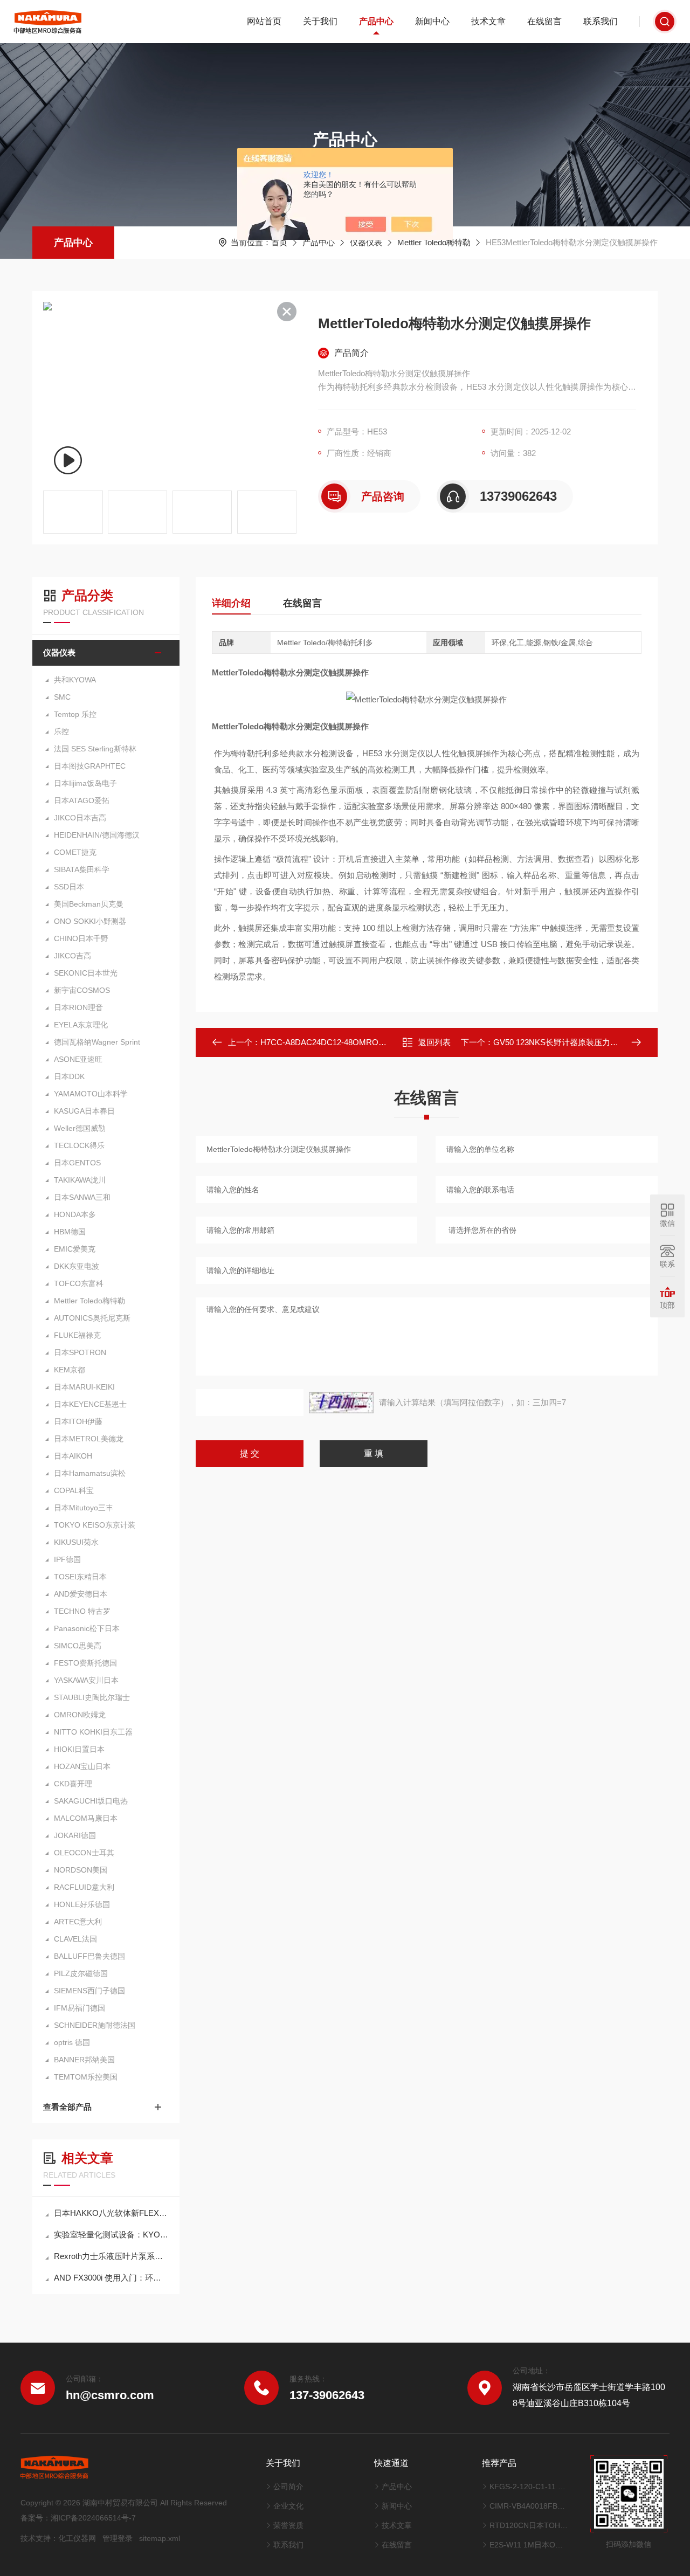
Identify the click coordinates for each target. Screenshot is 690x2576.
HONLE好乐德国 (82, 1904)
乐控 (61, 731)
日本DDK (69, 1076)
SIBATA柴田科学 (82, 869)
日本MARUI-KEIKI (84, 1387)
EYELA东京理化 (81, 1025)
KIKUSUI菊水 (76, 1542)
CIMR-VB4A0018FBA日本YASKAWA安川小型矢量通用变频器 (529, 2506)
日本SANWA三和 (82, 1197)
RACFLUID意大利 (84, 1887)
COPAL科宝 (74, 1490)
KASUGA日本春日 (84, 1111)
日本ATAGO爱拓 (82, 800)
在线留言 (544, 21)
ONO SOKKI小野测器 (90, 921)
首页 (279, 242)
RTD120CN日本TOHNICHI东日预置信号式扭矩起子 (529, 2525)
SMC (62, 697)
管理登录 (118, 2538)
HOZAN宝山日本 (82, 1766)
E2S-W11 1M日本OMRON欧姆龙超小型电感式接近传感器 (529, 2545)
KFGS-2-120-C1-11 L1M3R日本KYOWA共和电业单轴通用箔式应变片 (529, 2487)
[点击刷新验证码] (341, 1403)
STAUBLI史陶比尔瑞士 (92, 1697)
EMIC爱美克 (75, 1249)
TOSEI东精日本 (80, 1577)
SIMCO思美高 (78, 1646)
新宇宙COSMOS (82, 990)
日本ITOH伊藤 (78, 1421)
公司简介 (288, 2487)
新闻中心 (432, 21)
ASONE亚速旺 (78, 1059)
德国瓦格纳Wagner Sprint (97, 1042)
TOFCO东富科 (79, 1283)
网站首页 (264, 21)
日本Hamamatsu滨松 (90, 1473)
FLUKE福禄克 (77, 1335)
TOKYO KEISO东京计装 (95, 1525)
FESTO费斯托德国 (85, 1663)
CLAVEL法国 (75, 1939)
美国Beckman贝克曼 (89, 904)
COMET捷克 (75, 852)
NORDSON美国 (81, 1870)
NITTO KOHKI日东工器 (93, 1732)
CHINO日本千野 (81, 938)
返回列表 (434, 1042)
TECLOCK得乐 (79, 1145)
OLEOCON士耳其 (84, 1853)
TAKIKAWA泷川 (80, 1180)
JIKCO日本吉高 (80, 818)
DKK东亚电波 (77, 1266)
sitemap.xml (160, 2538)
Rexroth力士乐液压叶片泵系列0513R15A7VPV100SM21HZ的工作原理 (111, 2256)
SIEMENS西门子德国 (89, 1991)
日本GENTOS (77, 1163)
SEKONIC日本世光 (86, 973)
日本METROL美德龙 (89, 1439)
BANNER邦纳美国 (84, 2060)
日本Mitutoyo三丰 (84, 1508)
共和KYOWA (75, 680)
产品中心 (376, 21)
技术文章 (488, 21)
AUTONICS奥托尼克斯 (92, 1318)
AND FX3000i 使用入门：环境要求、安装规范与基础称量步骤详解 (111, 2278)
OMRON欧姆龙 (80, 1715)
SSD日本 (69, 887)
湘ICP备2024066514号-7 (93, 2518)
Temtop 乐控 (75, 714)
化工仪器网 (77, 2538)
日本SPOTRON (80, 1352)
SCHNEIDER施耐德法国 (95, 2025)
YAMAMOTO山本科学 (91, 1094)
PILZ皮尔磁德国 (81, 1973)
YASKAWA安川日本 (86, 1680)
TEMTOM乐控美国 (86, 2077)
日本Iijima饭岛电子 (85, 783)
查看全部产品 (67, 2107)
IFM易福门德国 (80, 2008)
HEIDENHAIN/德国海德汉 (97, 835)
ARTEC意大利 (78, 1922)
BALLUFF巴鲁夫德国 (89, 1956)
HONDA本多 (75, 1214)
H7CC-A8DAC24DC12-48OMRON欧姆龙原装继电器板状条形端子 (379, 1042)
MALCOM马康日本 (86, 1818)
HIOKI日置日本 (79, 1749)
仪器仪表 (366, 242)
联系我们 (601, 21)
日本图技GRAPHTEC (90, 766)
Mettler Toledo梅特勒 (434, 242)
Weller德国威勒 (80, 1128)
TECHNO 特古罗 (82, 1611)
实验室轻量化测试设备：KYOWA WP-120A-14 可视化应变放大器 (111, 2235)
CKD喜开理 (73, 1784)
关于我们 (320, 21)
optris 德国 (72, 2042)
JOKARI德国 (75, 1835)
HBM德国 (70, 1232)
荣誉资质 (288, 2525)
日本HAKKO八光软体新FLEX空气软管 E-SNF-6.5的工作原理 (111, 2213)
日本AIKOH (73, 1456)
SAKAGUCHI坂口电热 (91, 1801)
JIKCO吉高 (73, 956)
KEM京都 (70, 1370)
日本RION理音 (78, 1007)
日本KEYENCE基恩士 (90, 1404)
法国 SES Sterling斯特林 (95, 749)
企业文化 (288, 2506)
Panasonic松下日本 (87, 1628)
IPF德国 (67, 1559)
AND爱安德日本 (81, 1594)
